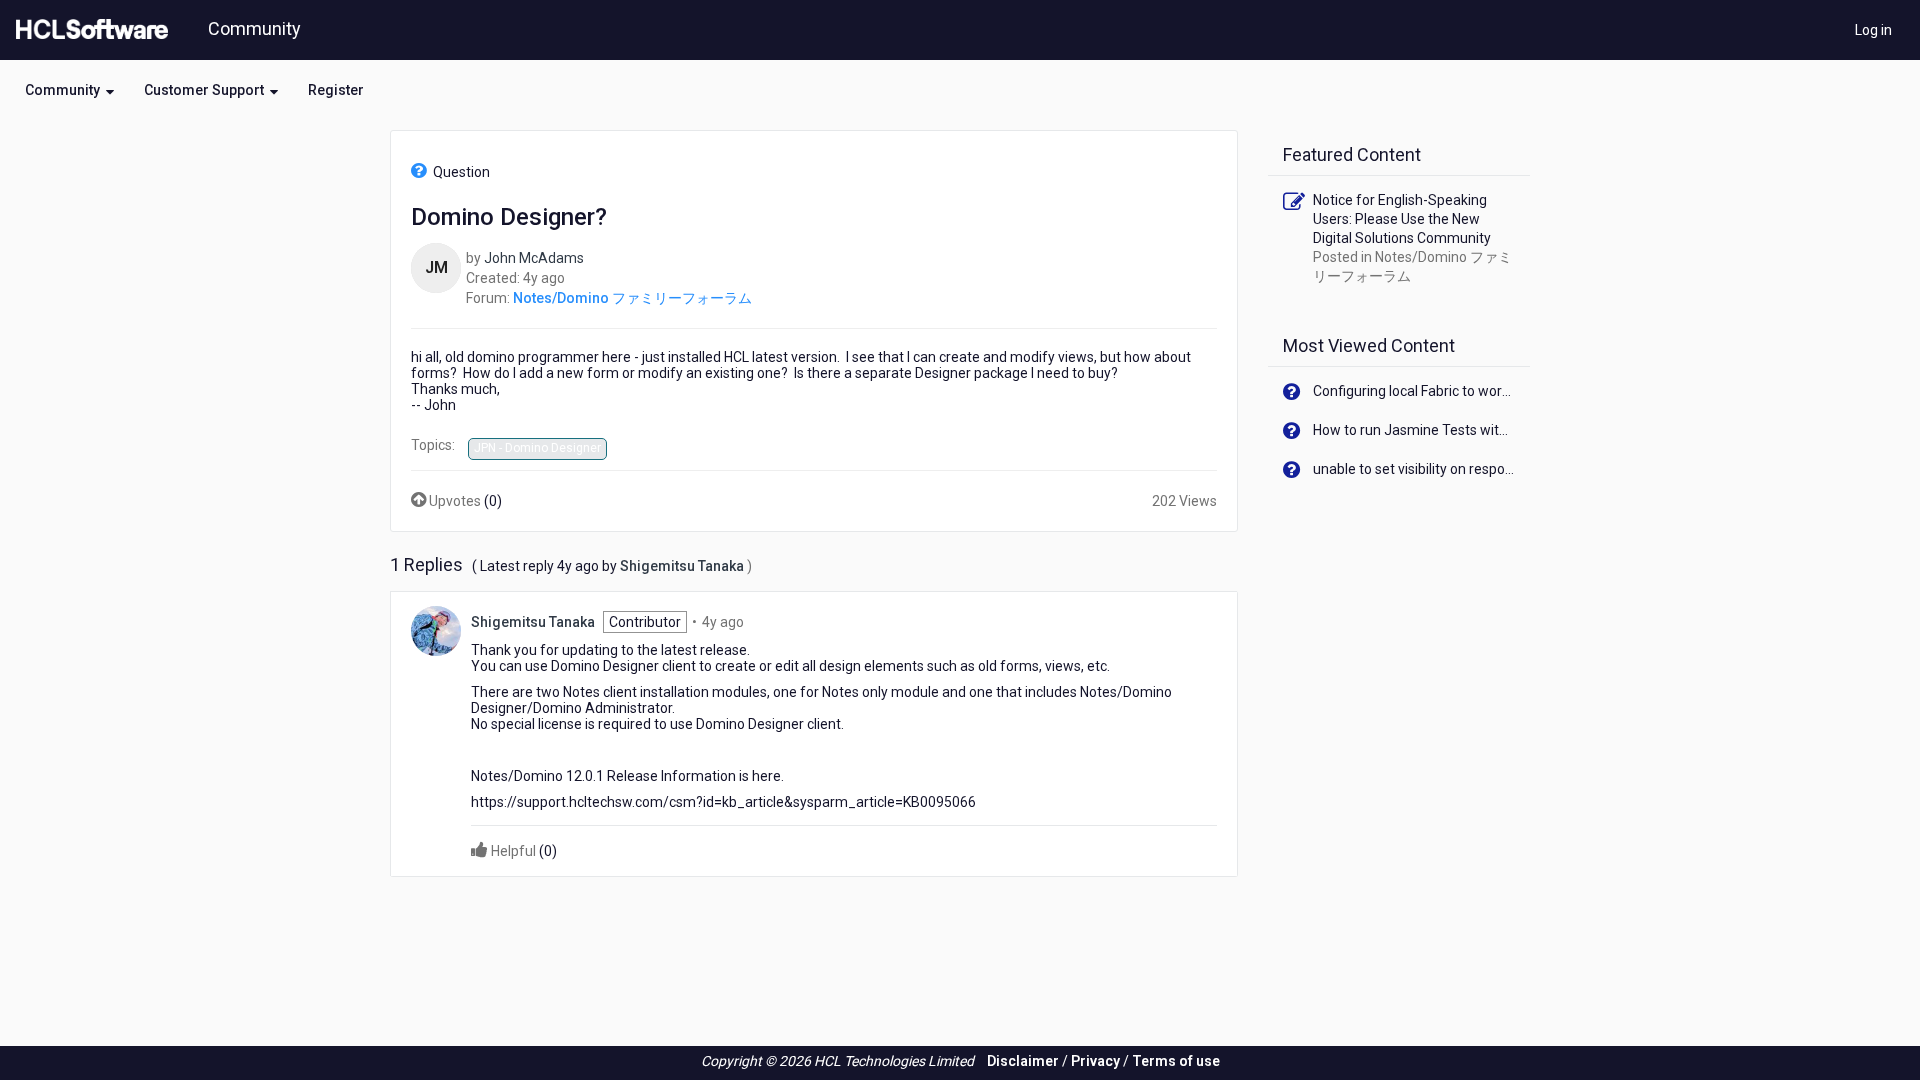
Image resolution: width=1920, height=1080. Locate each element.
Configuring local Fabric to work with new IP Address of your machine (1414, 391)
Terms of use (1176, 1061)
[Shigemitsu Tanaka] (436, 629)
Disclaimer (1023, 1061)
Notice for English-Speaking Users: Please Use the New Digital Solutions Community (1402, 219)
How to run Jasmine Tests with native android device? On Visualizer (1414, 430)
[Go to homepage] (88, 30)
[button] (69, 90)
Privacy (1095, 1061)
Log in (1873, 30)
